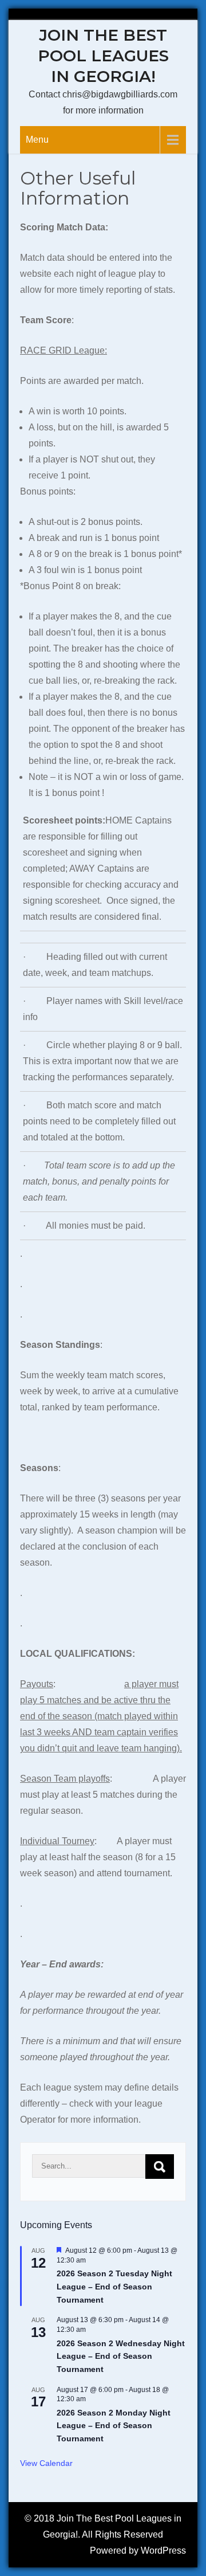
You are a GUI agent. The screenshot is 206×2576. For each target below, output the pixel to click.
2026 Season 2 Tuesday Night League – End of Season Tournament (114, 2286)
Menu (37, 140)
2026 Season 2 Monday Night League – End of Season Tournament (114, 2426)
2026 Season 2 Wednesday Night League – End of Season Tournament (121, 2356)
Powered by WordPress (138, 2550)
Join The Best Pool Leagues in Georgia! (103, 56)
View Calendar (46, 2463)
